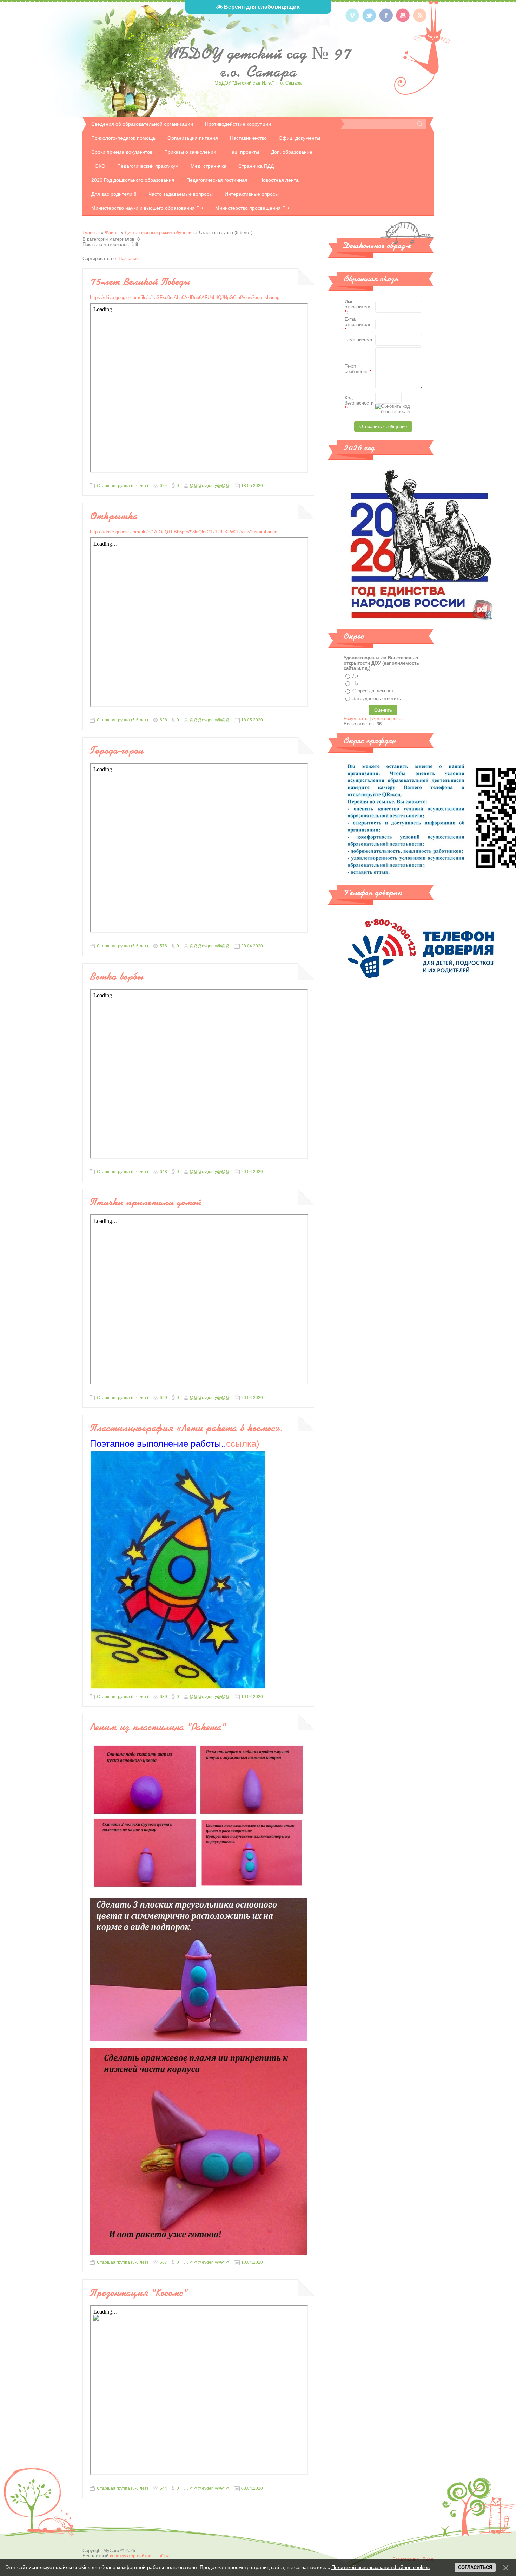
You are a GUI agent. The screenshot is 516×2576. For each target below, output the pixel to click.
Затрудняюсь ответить (377, 698)
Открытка (114, 516)
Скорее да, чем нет (373, 691)
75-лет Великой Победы (140, 281)
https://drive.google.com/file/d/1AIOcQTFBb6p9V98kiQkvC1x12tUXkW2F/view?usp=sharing (184, 532)
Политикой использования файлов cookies (381, 2567)
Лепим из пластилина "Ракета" (158, 1727)
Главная (91, 232)
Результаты (356, 718)
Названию (129, 258)
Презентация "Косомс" (138, 2292)
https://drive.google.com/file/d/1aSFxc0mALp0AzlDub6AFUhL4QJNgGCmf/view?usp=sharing (185, 297)
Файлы (112, 232)
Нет (356, 683)
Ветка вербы (117, 976)
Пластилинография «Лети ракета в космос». (187, 1428)
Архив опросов (388, 718)
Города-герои (117, 750)
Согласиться (475, 2567)
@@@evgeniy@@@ (209, 486)
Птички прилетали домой (146, 1202)
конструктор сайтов (131, 2556)
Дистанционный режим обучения (159, 232)
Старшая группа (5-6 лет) (123, 486)
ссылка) (175, 1444)
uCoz (164, 2556)
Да (355, 676)
